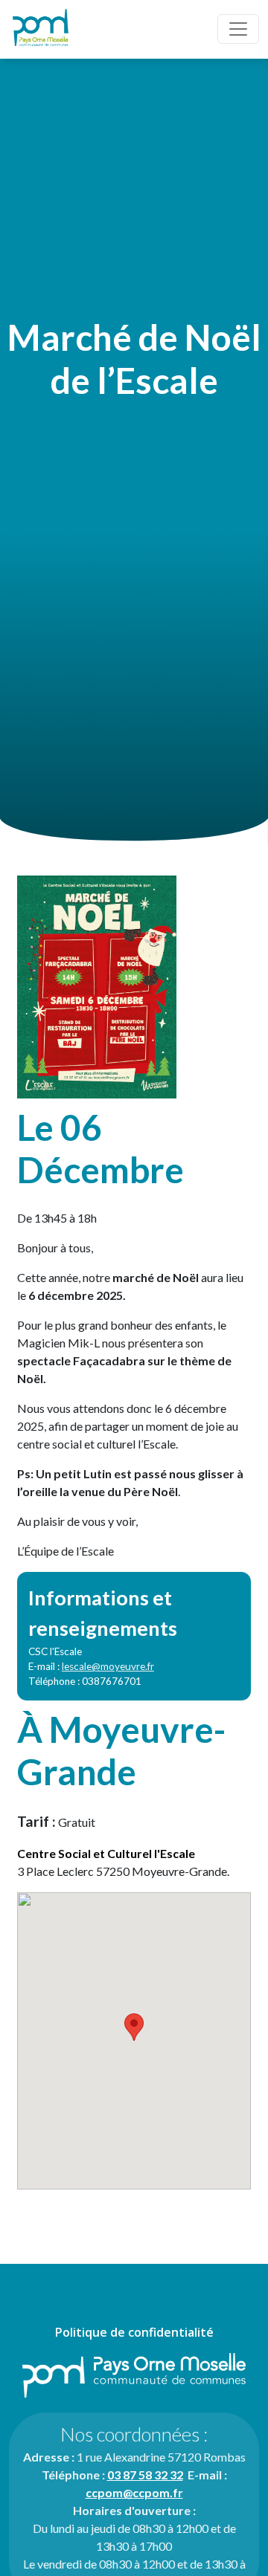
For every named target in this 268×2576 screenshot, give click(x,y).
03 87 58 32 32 (145, 2475)
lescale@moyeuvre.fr (108, 1666)
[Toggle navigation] (238, 29)
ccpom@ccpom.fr (134, 2492)
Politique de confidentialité (134, 2332)
